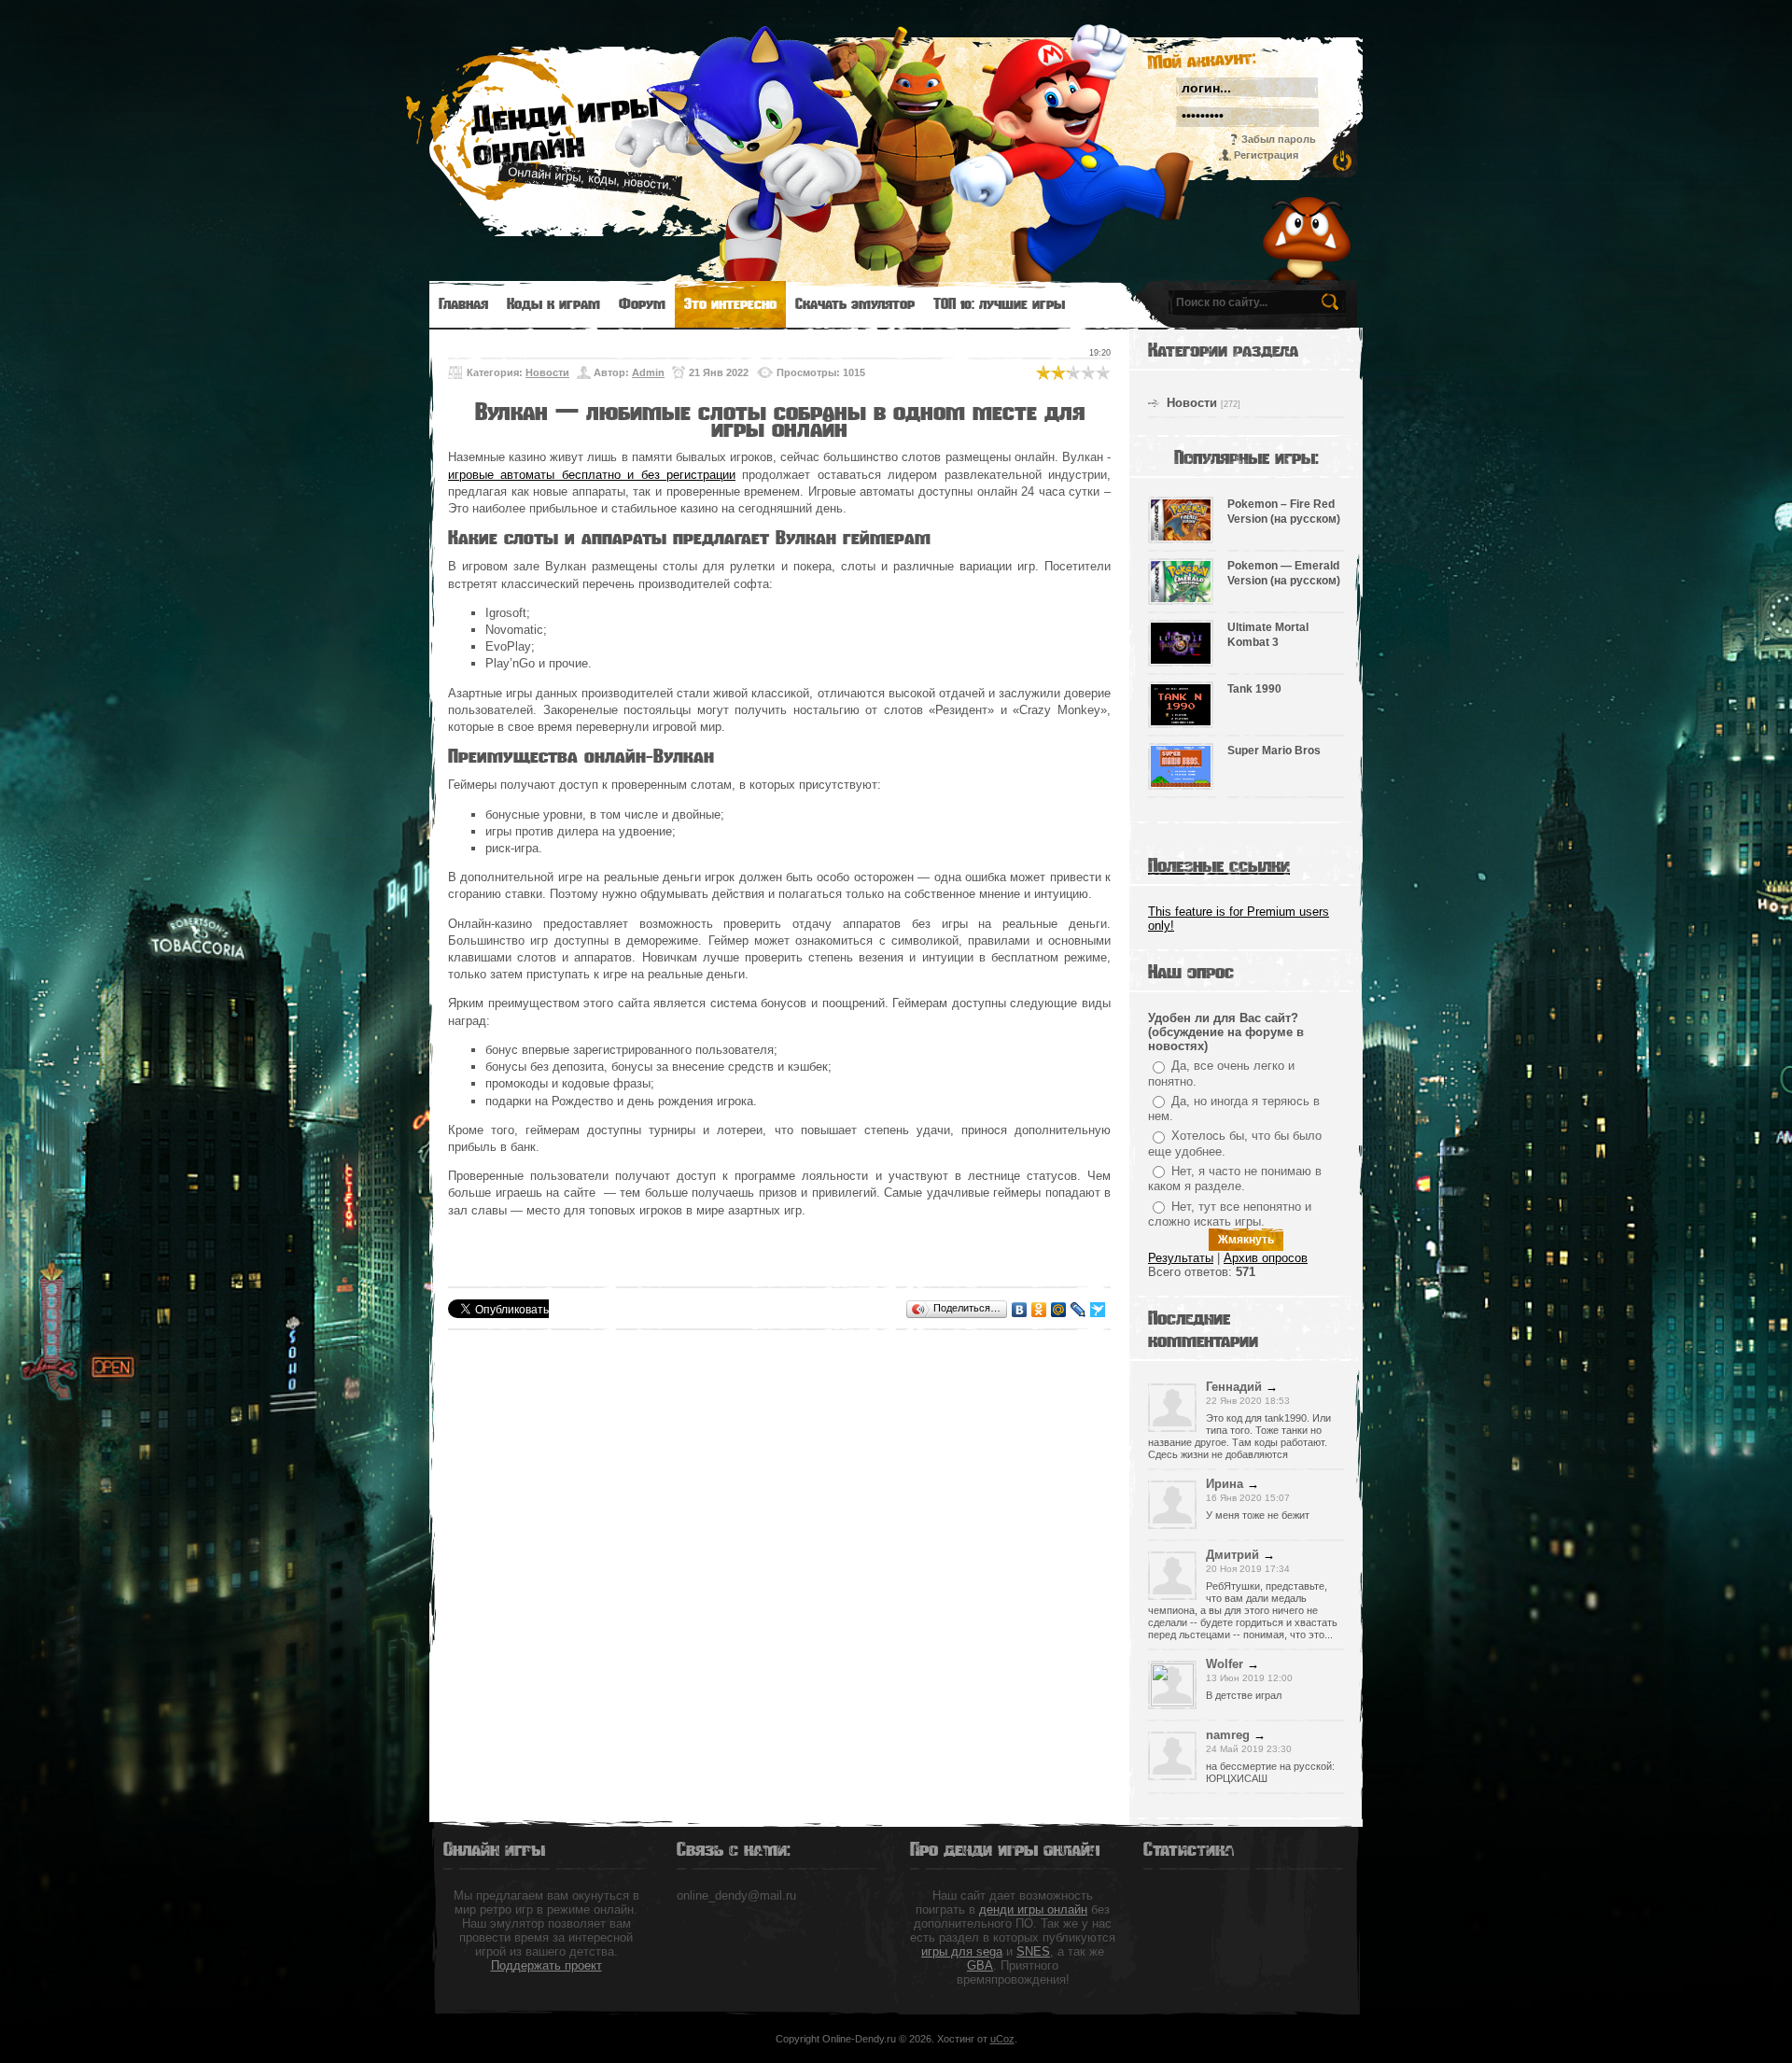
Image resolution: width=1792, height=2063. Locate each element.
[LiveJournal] (1078, 1310)
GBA (980, 1965)
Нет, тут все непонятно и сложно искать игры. (1230, 1214)
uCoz (1002, 2039)
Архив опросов (1266, 1258)
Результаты (1181, 1258)
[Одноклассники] (1039, 1310)
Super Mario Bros (1274, 751)
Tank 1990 (1254, 689)
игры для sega (962, 1951)
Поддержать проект (546, 1965)
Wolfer (1225, 1664)
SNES (1033, 1951)
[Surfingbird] (1098, 1310)
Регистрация (1266, 155)
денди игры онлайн (1033, 1909)
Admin (648, 372)
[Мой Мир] (1059, 1310)
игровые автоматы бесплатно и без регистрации (592, 475)
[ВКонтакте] (1020, 1310)
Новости (547, 372)
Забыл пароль (1279, 139)
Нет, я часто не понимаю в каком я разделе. (1235, 1179)
